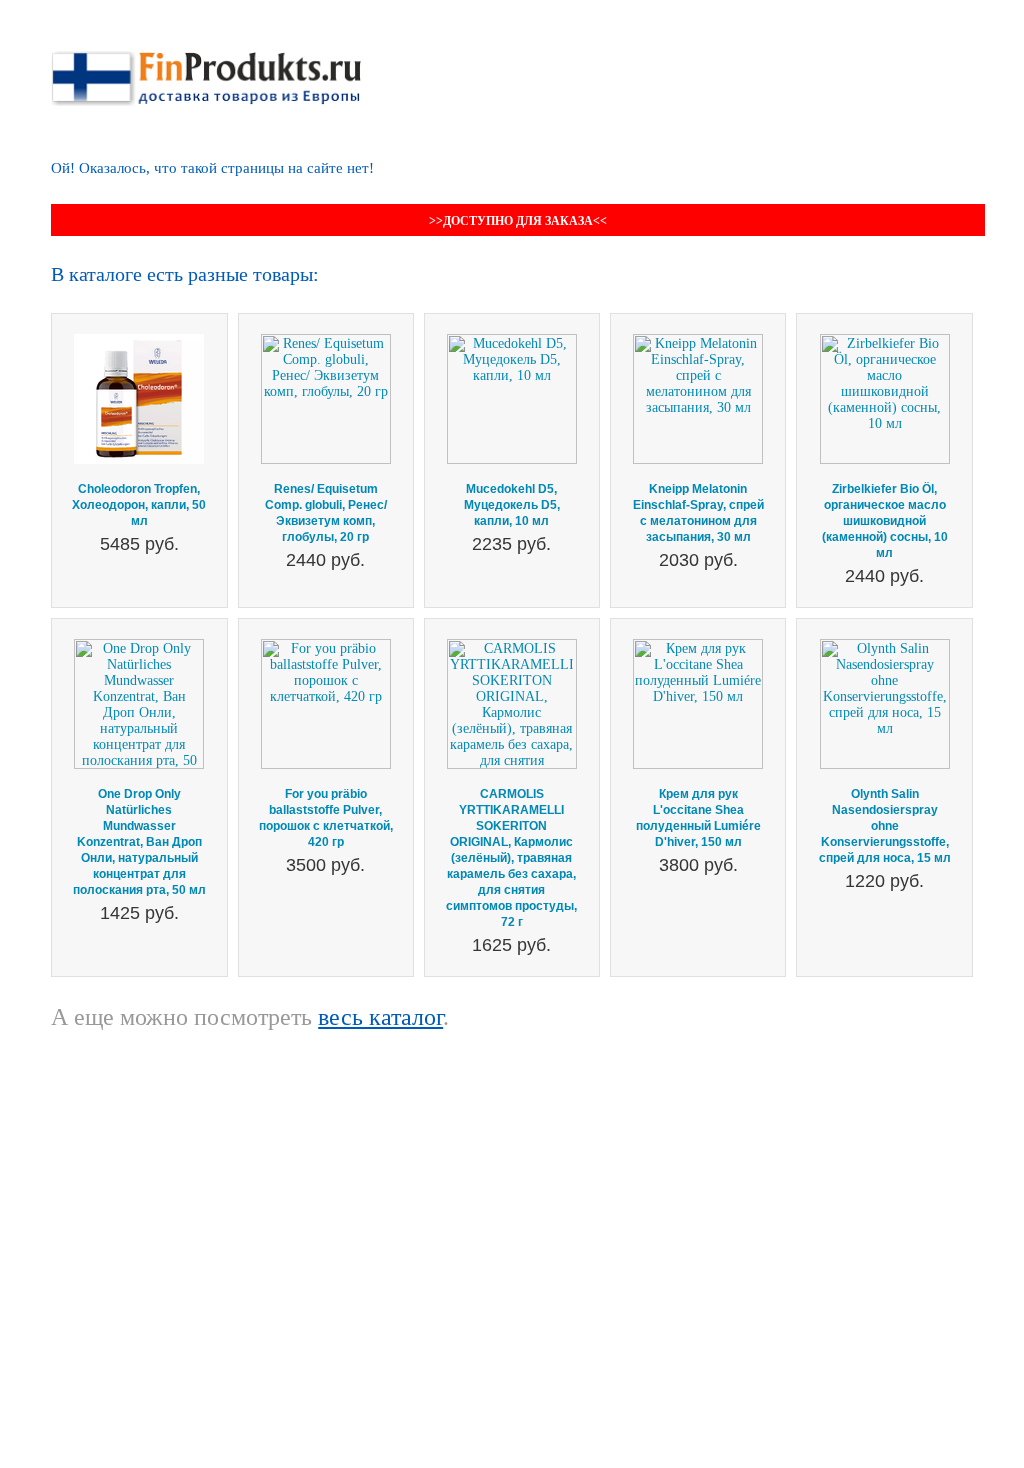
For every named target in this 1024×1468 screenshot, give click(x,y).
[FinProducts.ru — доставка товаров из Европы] (206, 58)
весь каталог (380, 1017)
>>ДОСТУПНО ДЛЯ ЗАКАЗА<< (518, 221)
